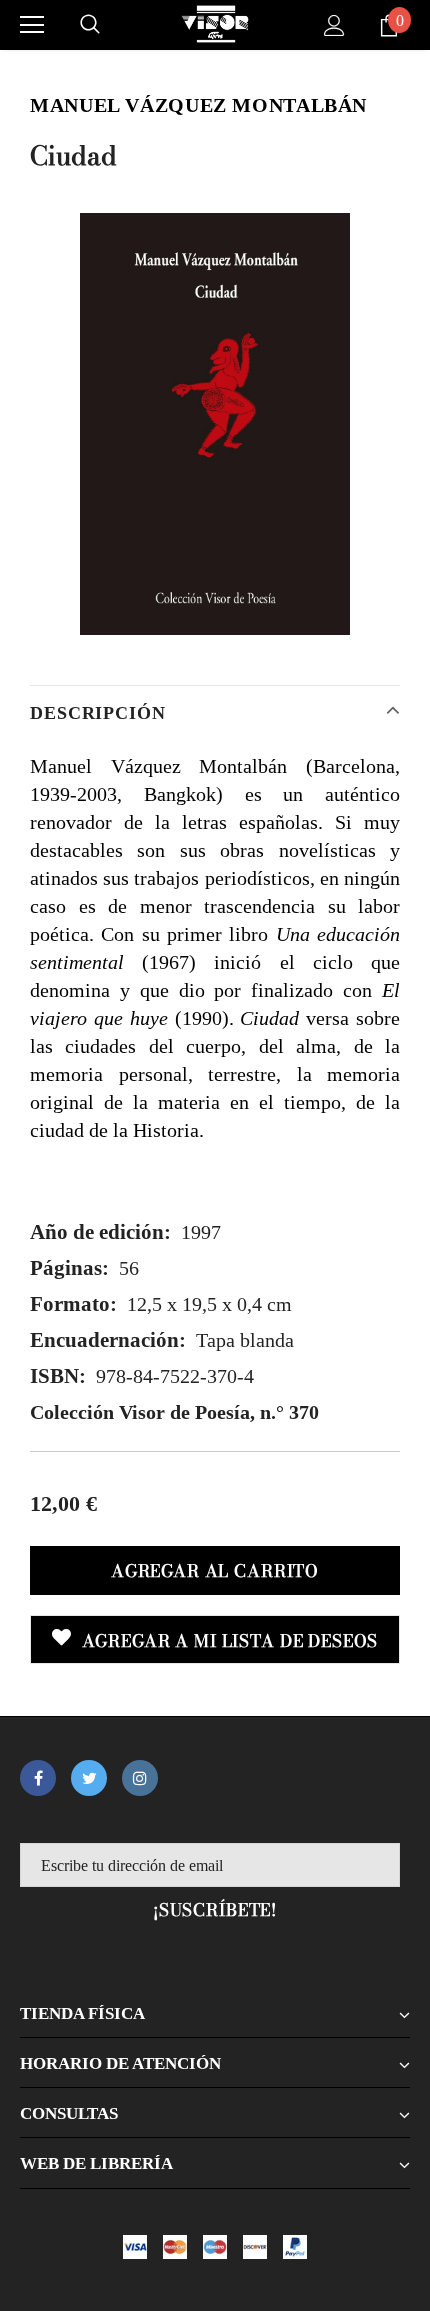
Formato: (73, 1304)
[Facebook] (38, 1778)
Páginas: (69, 1268)
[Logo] (215, 24)
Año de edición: (100, 1232)
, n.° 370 (174, 1412)
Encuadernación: (108, 1340)
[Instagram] (140, 1778)
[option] (215, 424)
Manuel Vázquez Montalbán (198, 105)
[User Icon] (334, 25)
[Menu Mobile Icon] (32, 25)
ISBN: (58, 1376)
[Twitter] (89, 1778)
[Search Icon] (90, 25)
